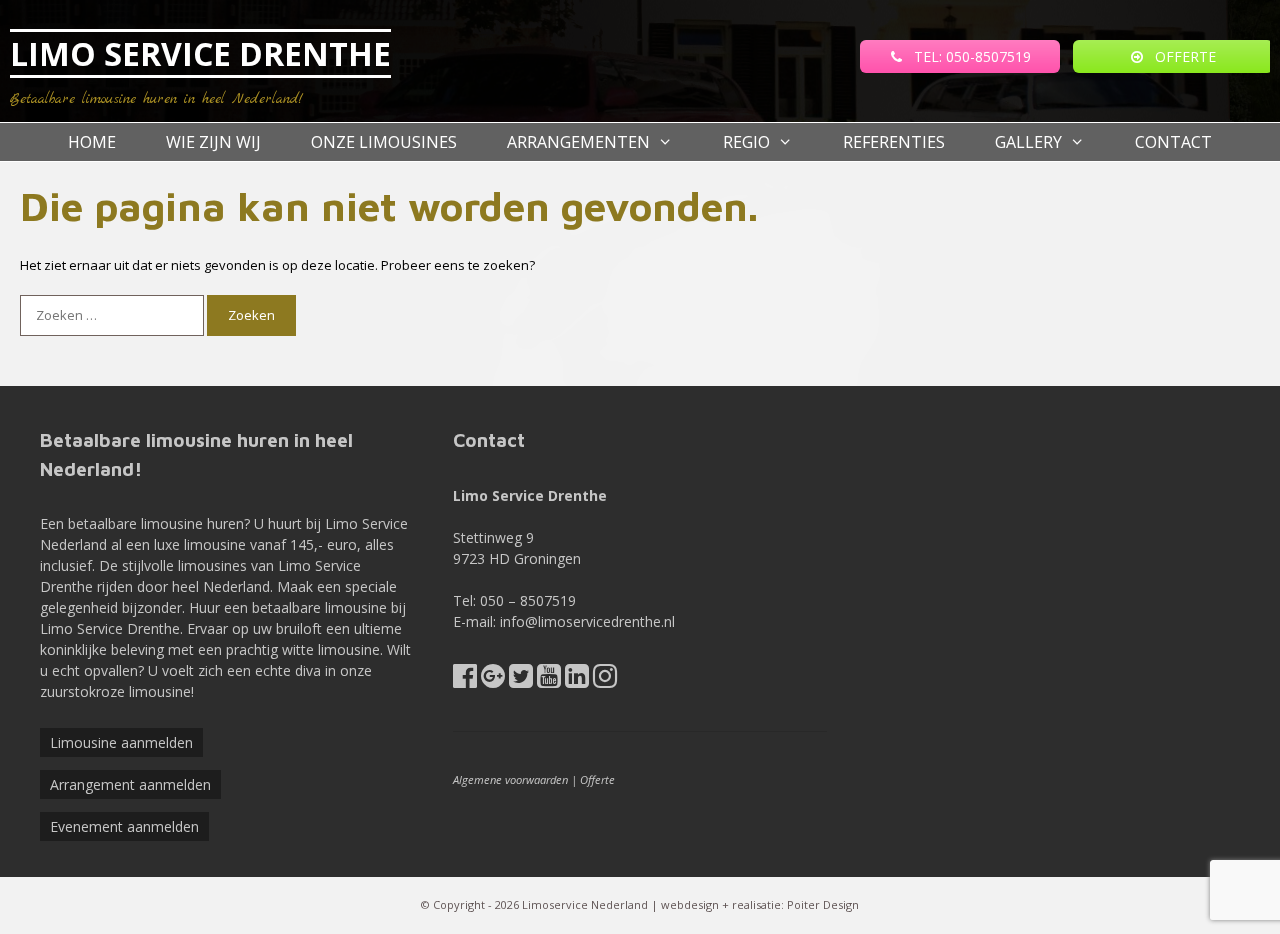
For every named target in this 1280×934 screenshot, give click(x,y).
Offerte (597, 779)
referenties (894, 142)
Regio (746, 142)
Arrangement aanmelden (130, 784)
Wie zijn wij (213, 142)
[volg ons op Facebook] (465, 680)
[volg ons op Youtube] (549, 680)
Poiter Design (823, 904)
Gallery (1028, 142)
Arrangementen (578, 142)
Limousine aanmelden (121, 742)
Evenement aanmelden (124, 826)
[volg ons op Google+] (493, 680)
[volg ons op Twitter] (521, 680)
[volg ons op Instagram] (605, 680)
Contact (1173, 142)
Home (92, 142)
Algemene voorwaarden (510, 779)
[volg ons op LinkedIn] (577, 680)
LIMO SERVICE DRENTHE (200, 53)
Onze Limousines (384, 142)
